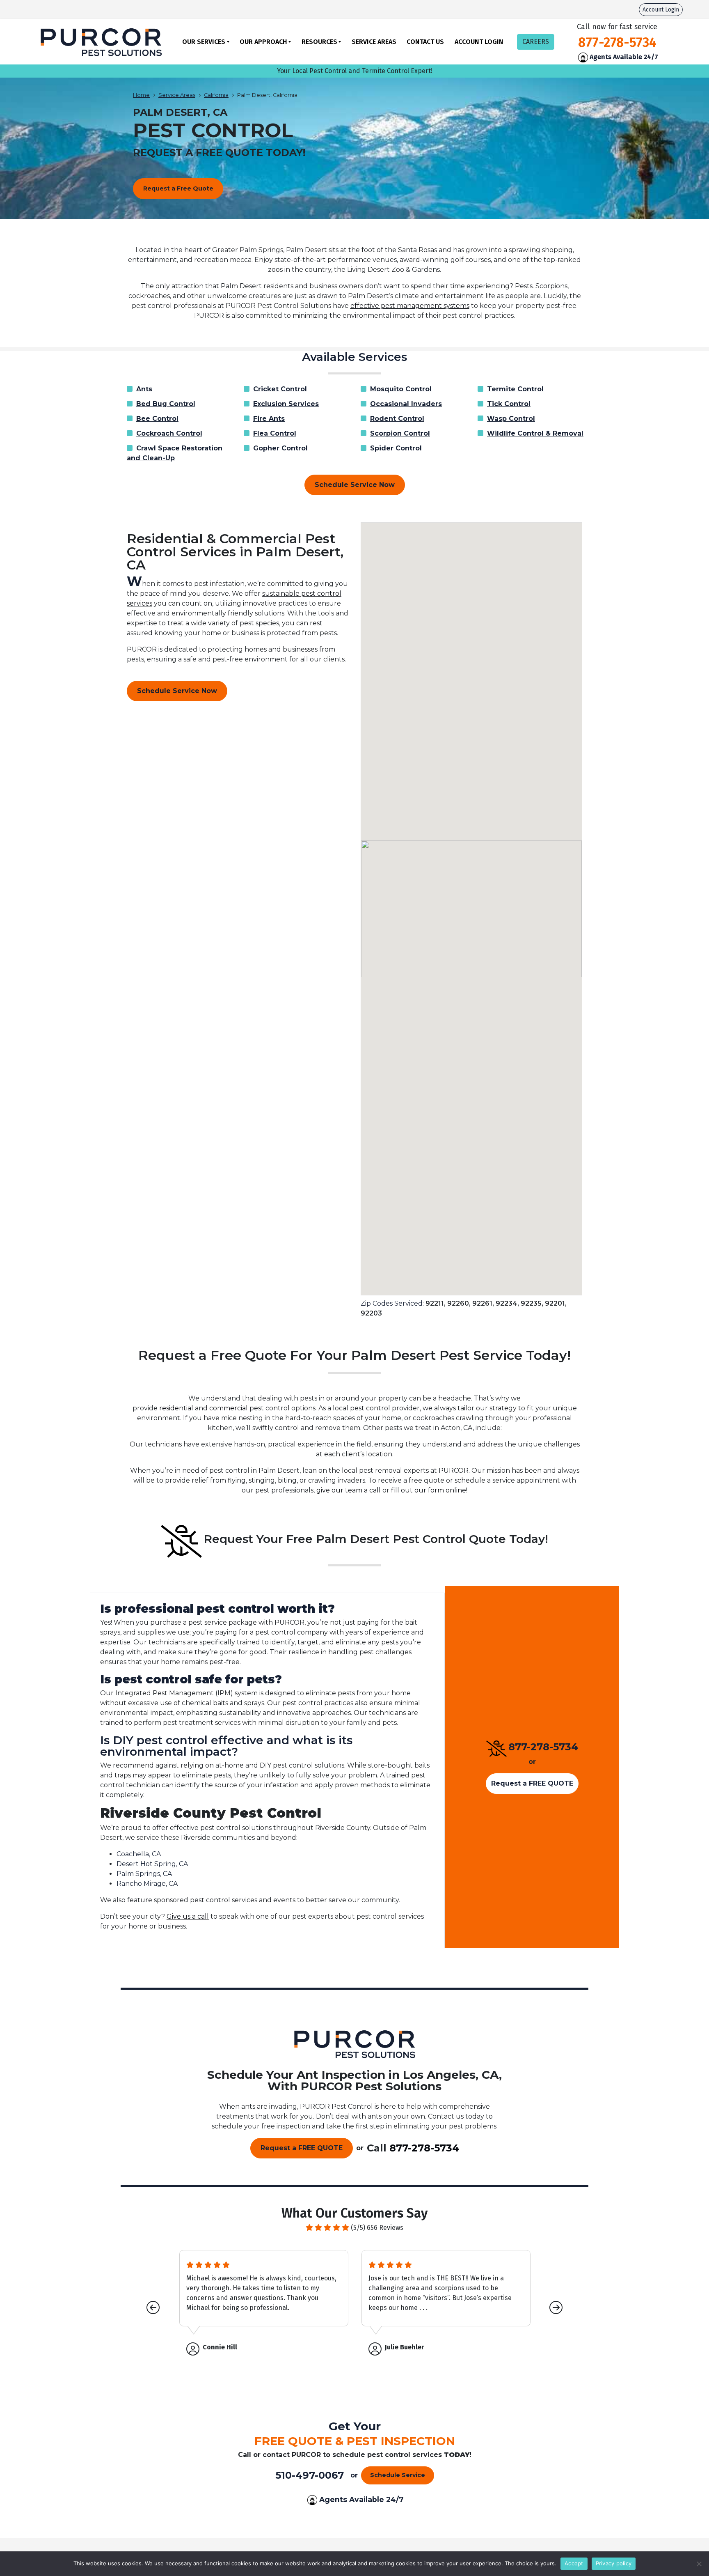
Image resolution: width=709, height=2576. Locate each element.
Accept (574, 2563)
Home (141, 95)
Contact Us (425, 42)
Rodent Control (397, 419)
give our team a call (349, 1490)
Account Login (661, 10)
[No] (699, 2564)
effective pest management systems (410, 306)
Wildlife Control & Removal (535, 433)
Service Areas (374, 42)
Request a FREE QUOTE (532, 1783)
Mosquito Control (401, 389)
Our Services (204, 42)
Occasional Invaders (406, 404)
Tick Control (509, 404)
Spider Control (396, 448)
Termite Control (515, 389)
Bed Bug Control (166, 404)
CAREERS (536, 42)
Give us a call (188, 1916)
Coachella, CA (139, 1854)
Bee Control (157, 419)
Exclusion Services (286, 404)
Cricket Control (280, 389)
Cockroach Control (169, 433)
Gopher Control (280, 448)
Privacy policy (614, 2563)
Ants (144, 389)
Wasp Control (511, 419)
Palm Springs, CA (144, 1874)
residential (176, 1408)
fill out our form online (429, 1490)
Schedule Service (398, 2475)
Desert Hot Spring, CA (152, 1864)
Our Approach (263, 42)
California (216, 95)
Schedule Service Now (355, 485)
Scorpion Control (400, 433)
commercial (229, 1408)
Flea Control (275, 433)
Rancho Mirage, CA (147, 1884)
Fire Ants (269, 419)
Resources (319, 42)
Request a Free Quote (178, 188)
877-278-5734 (543, 1747)
